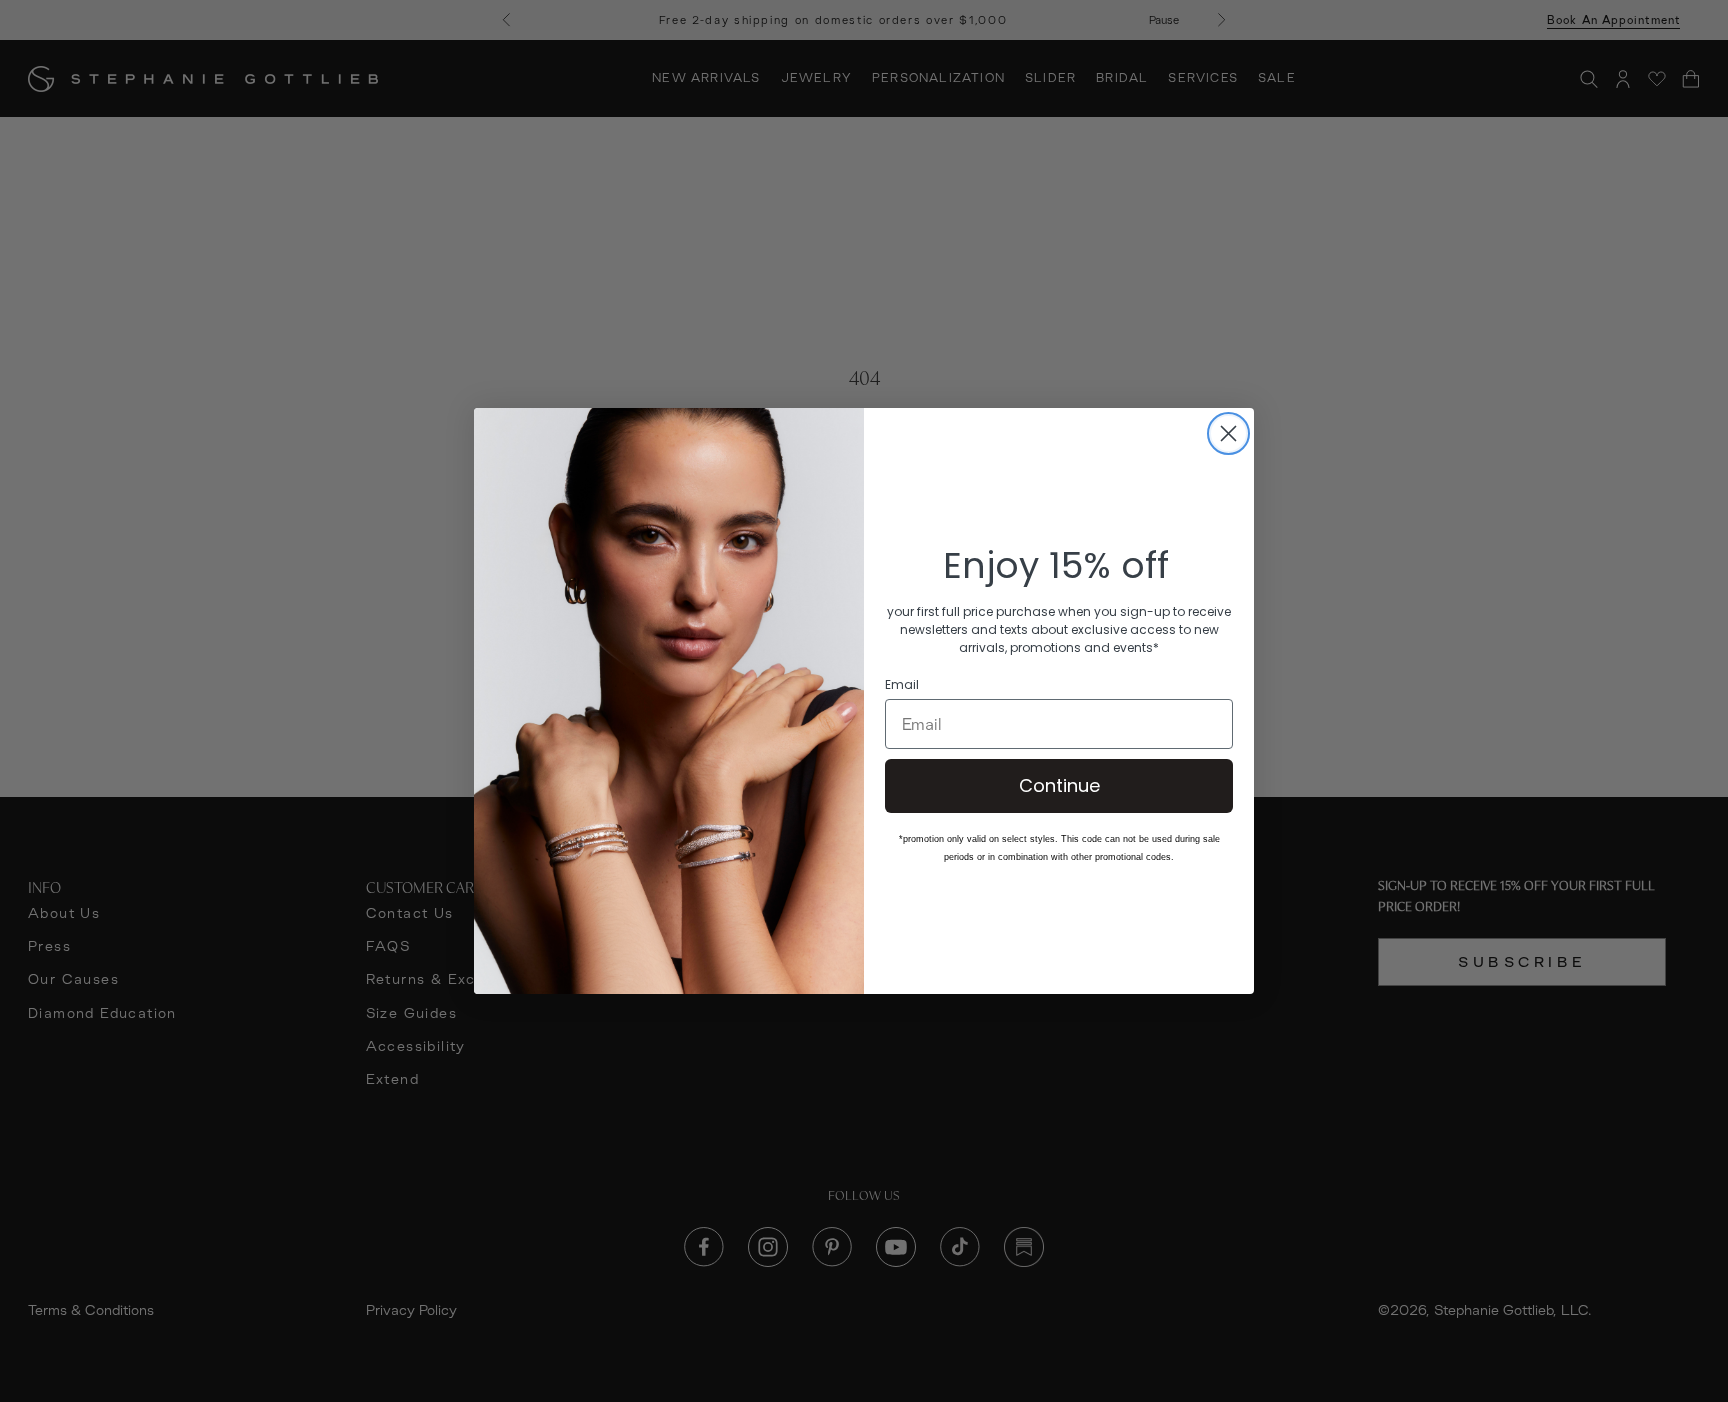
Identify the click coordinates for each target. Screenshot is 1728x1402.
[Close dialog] (1228, 433)
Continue (1059, 785)
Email (902, 685)
